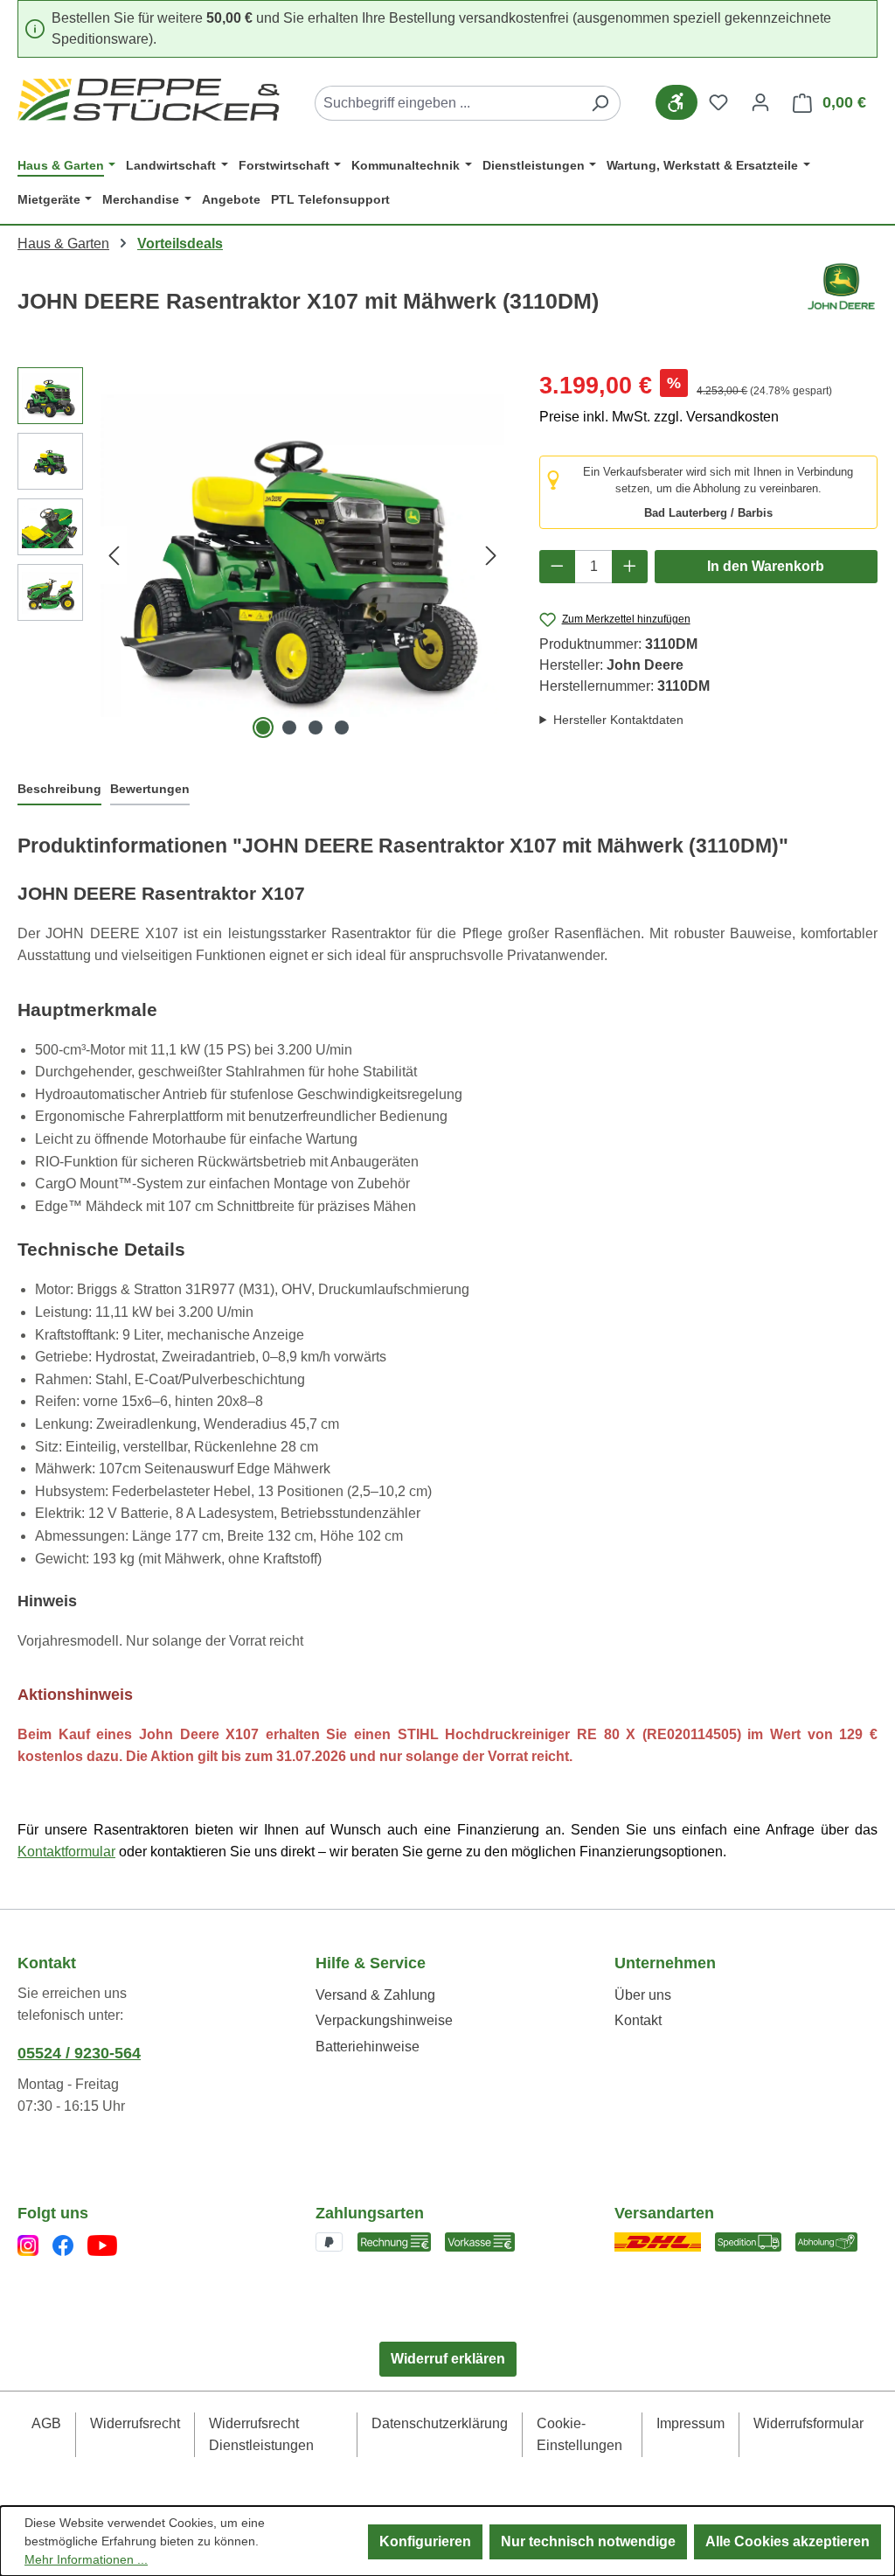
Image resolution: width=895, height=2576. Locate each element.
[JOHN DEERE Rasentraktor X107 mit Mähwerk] (302, 556)
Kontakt (638, 2020)
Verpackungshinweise (384, 2020)
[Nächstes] (491, 556)
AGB (46, 2423)
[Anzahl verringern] (557, 567)
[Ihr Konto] (760, 102)
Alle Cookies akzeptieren (787, 2541)
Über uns (643, 1995)
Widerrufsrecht (135, 2423)
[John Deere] (841, 297)
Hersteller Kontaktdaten (618, 720)
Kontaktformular (66, 1852)
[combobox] (447, 103)
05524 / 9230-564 (79, 2053)
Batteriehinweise (368, 2047)
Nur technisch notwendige (588, 2541)
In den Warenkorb (766, 566)
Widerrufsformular (808, 2423)
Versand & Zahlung (375, 1995)
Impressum (690, 2423)
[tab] (59, 790)
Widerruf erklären (448, 2359)
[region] (261, 555)
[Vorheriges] (114, 556)
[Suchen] (600, 103)
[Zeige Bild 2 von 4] (289, 728)
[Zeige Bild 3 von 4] (316, 728)
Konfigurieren (425, 2541)
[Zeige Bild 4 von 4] (342, 728)
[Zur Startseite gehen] (149, 100)
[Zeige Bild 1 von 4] (263, 728)
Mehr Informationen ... (86, 2559)
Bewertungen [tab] (150, 789)
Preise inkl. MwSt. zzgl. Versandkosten (659, 417)
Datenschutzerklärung (440, 2423)
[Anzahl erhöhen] (630, 567)
